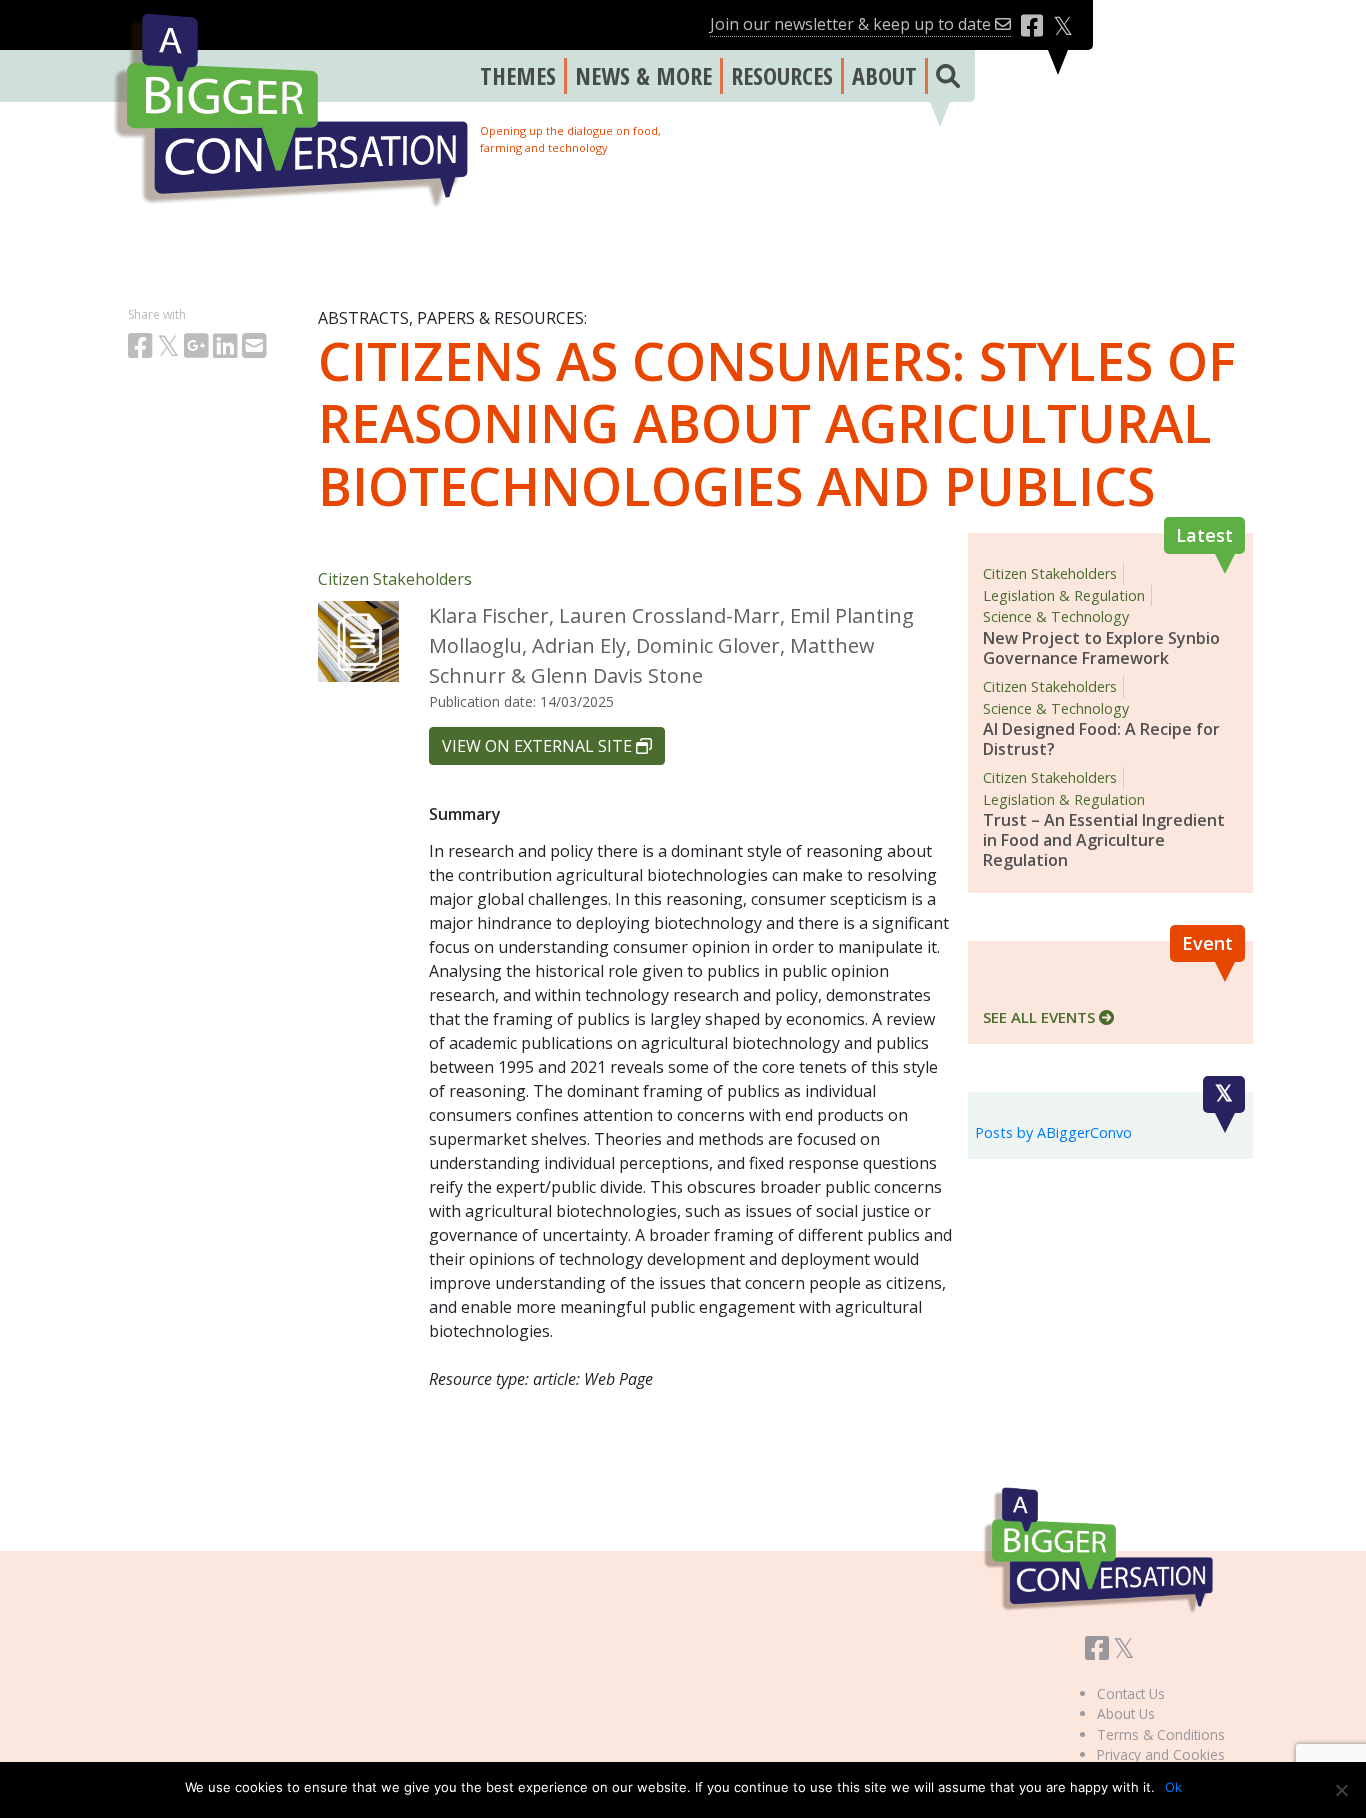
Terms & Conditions (1161, 1734)
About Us (1126, 1713)
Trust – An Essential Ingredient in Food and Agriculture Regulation (1104, 840)
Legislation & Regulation (1064, 595)
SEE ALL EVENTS (1041, 1017)
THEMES (518, 75)
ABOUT (884, 75)
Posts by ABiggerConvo (1053, 1132)
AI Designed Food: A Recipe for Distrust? (1101, 739)
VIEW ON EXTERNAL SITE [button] (539, 746)
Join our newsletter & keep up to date (852, 24)
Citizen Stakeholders (395, 579)
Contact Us (1131, 1693)
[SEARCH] (944, 76)
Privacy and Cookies (1161, 1754)
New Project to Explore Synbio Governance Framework (1101, 648)
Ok (1173, 1787)
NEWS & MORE (643, 75)
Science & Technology (1056, 616)
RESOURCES (782, 75)
